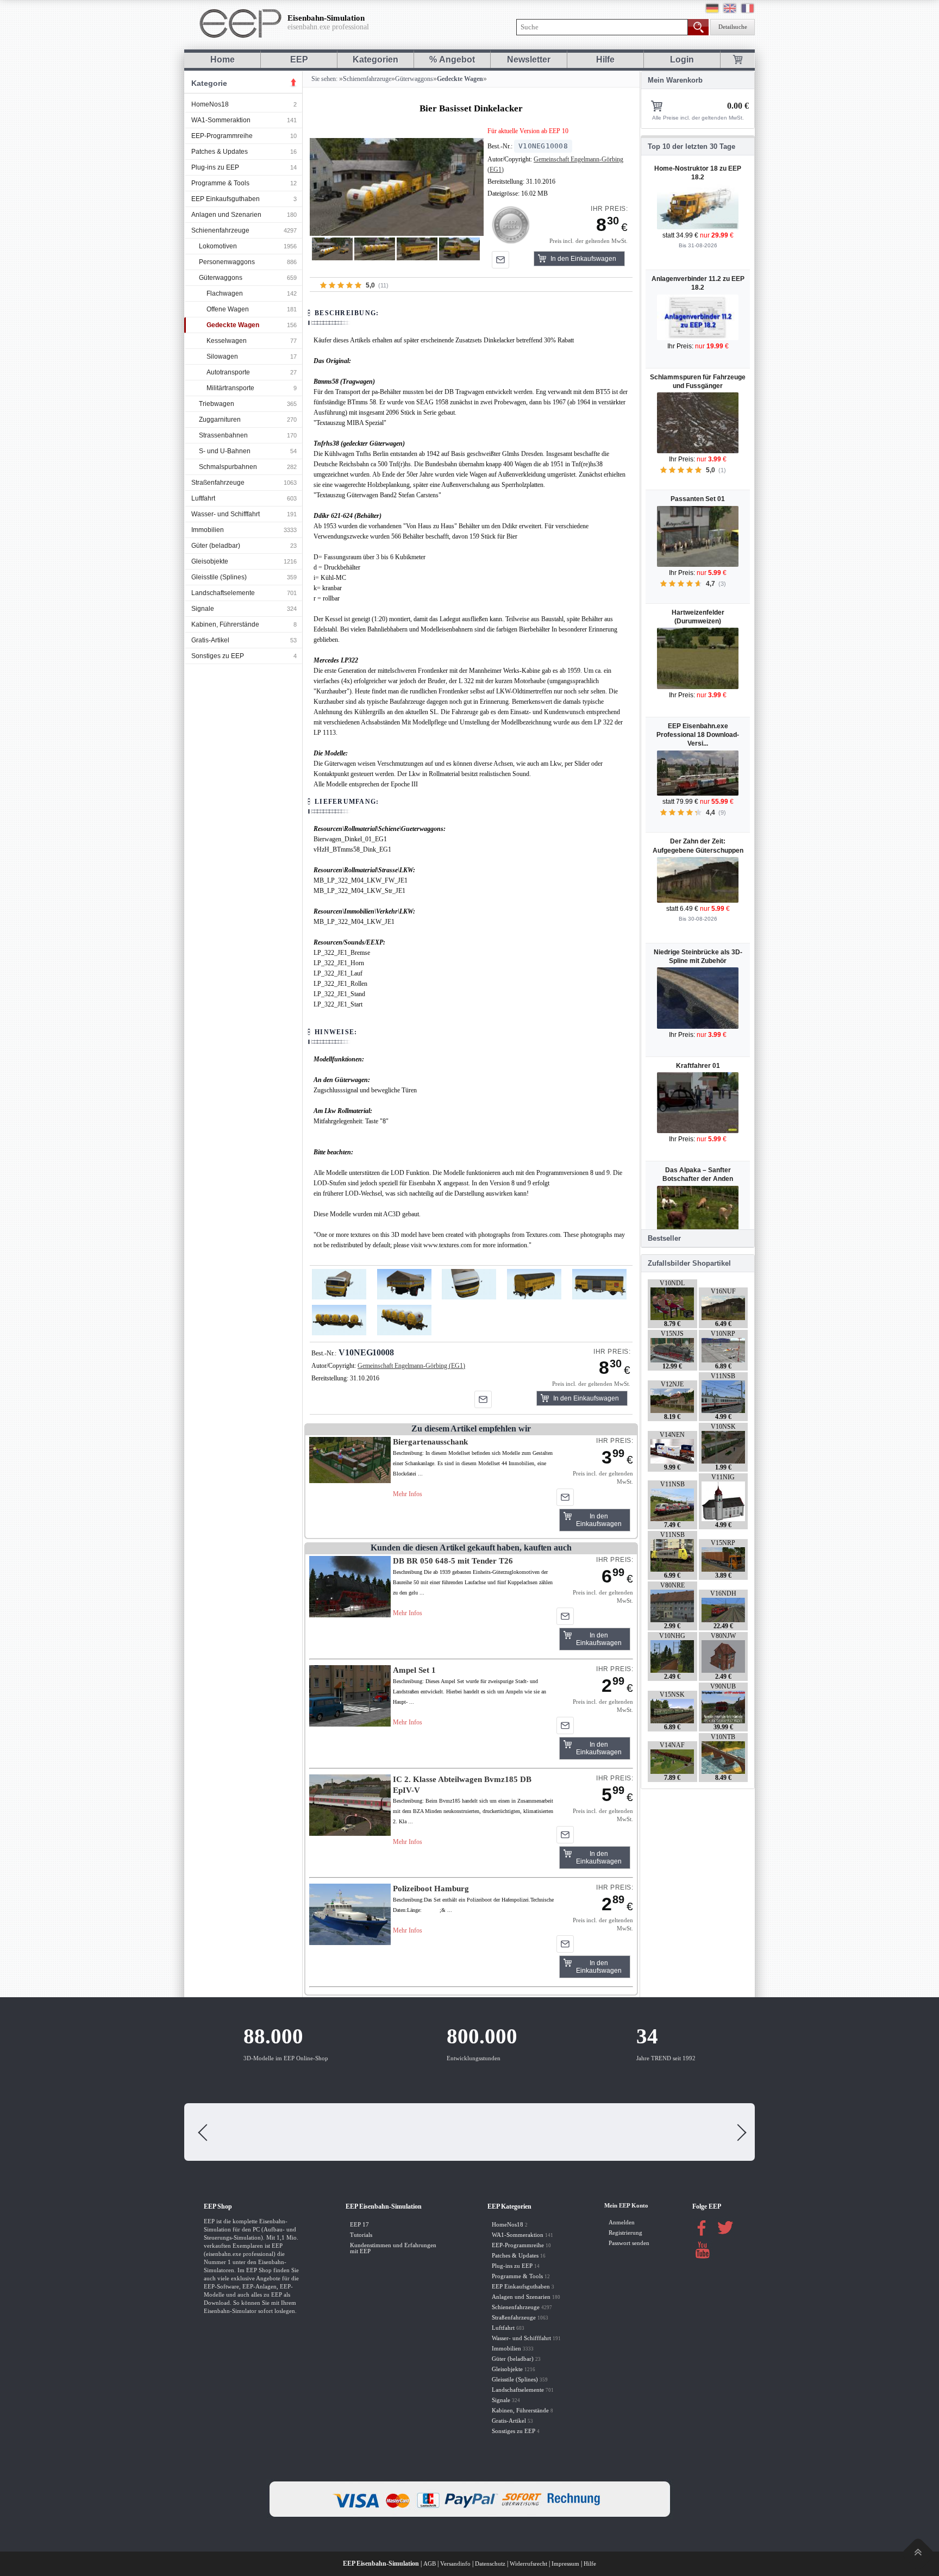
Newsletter (529, 60)
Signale (203, 609)
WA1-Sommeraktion (221, 120)
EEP (299, 60)
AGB (430, 2564)
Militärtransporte (230, 388)
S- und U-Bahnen (225, 451)
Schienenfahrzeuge (220, 230)
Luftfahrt (203, 498)
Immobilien (208, 530)
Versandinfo (455, 2564)
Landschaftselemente (223, 593)
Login (682, 60)
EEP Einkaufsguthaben (226, 199)
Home (223, 60)
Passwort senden (629, 2243)
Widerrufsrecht (528, 2564)
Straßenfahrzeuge (218, 483)
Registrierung (625, 2233)
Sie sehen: (324, 79)
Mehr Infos (408, 1494)
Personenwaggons (227, 262)
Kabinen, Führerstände (225, 624)
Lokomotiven (218, 246)
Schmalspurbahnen (228, 467)
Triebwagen (217, 404)
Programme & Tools (220, 183)
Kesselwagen (227, 341)
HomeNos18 (210, 104)
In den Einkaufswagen (583, 259)
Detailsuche (733, 27)
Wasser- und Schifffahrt (226, 514)
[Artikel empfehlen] (500, 260)
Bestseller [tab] (664, 1238)
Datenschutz (490, 2564)
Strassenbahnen (223, 435)
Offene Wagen (228, 309)
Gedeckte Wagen (233, 325)
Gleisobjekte (210, 561)
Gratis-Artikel (210, 640)
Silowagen (222, 357)
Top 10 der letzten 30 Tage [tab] (691, 146)
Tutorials (361, 2235)
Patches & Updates (220, 152)
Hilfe (605, 60)
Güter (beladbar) (216, 546)
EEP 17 (359, 2225)
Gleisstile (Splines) (219, 577)
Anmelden (622, 2222)
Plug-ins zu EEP (215, 167)
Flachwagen (225, 293)
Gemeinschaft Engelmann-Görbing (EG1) (411, 1366)
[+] (396, 187)
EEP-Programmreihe (222, 136)
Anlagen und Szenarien (226, 215)
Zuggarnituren (220, 420)
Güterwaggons (221, 278)
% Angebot (452, 60)
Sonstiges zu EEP (218, 656)
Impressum (565, 2564)
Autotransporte (228, 372)
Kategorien (375, 60)
